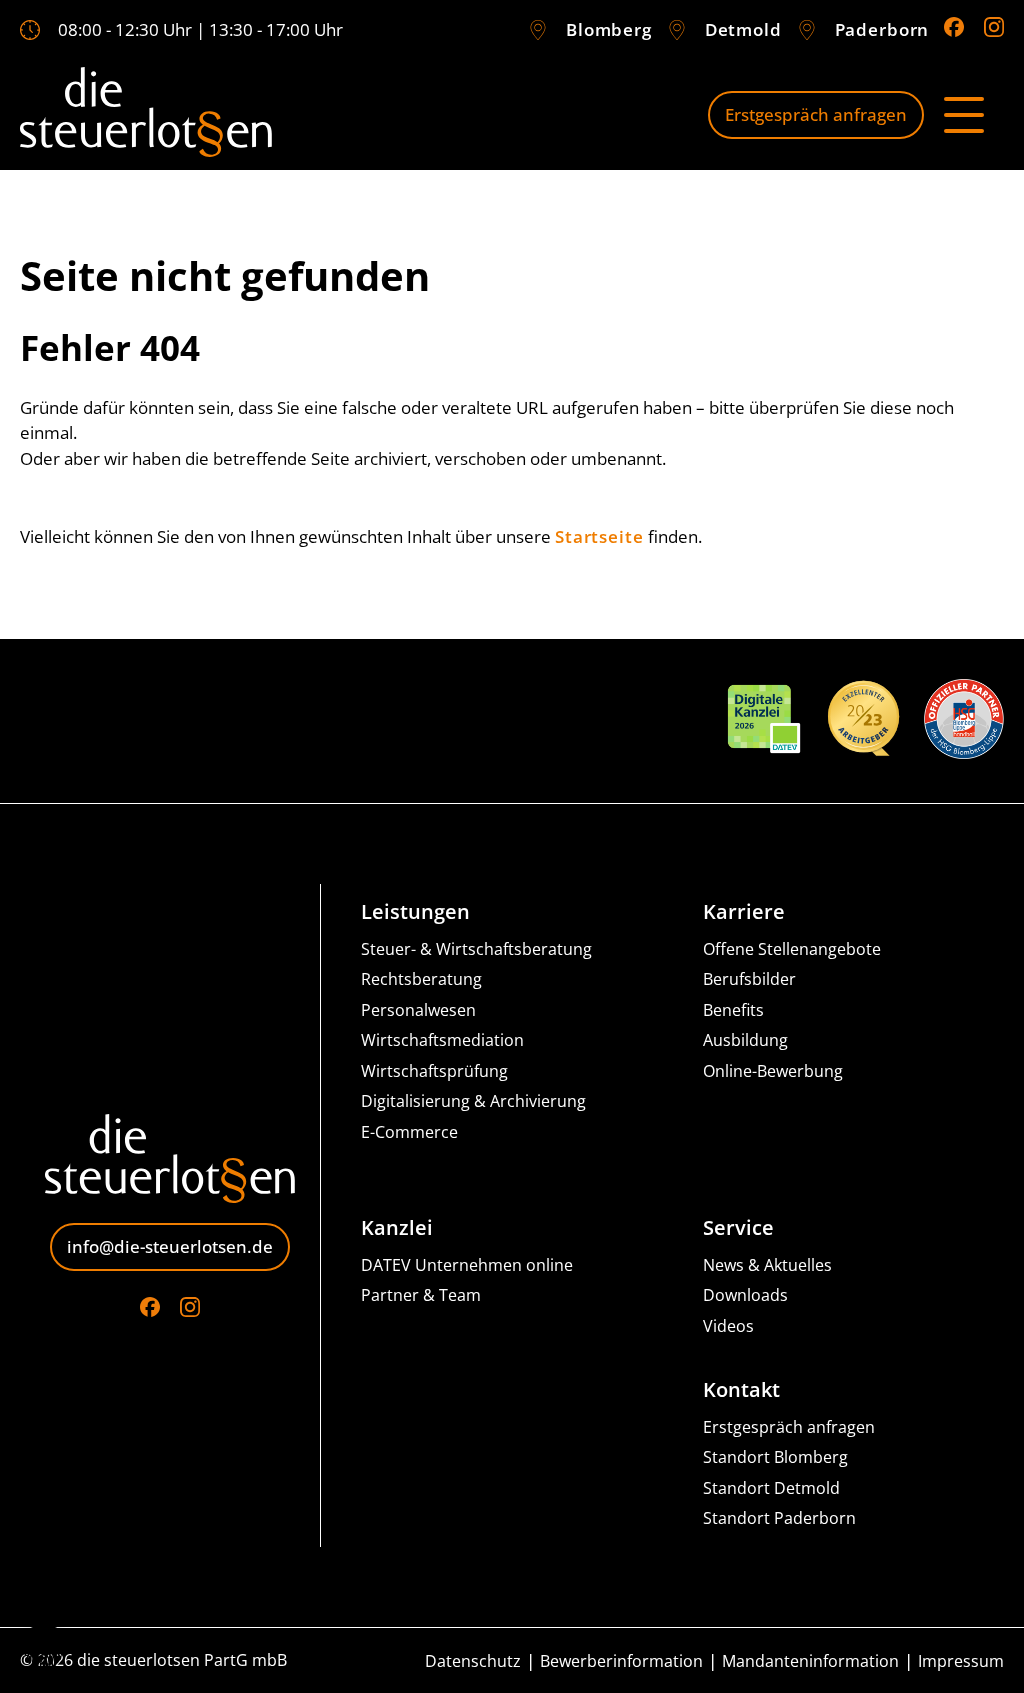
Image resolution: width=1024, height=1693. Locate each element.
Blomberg (609, 29)
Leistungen (415, 912)
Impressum (961, 1661)
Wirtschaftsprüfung (434, 1071)
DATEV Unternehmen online (467, 1265)
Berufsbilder (749, 979)
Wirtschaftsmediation (442, 1040)
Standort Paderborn (779, 1518)
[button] (44, 1649)
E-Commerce (409, 1132)
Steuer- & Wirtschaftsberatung (476, 949)
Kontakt (741, 1390)
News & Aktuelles (767, 1265)
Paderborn (882, 29)
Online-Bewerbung (773, 1071)
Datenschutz (473, 1661)
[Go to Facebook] (954, 27)
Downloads (745, 1295)
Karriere (744, 912)
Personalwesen (418, 1010)
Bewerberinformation (621, 1661)
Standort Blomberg (775, 1457)
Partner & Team (421, 1295)
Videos (728, 1326)
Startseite (599, 536)
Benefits (733, 1010)
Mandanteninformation (810, 1661)
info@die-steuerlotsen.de (170, 1246)
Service (738, 1228)
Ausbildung (745, 1040)
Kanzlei (397, 1228)
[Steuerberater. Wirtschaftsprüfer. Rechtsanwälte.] (146, 115)
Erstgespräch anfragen (816, 114)
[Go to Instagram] (994, 27)
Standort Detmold (771, 1488)
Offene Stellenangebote (792, 949)
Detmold (743, 29)
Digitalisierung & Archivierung (473, 1101)
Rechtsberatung (421, 979)
